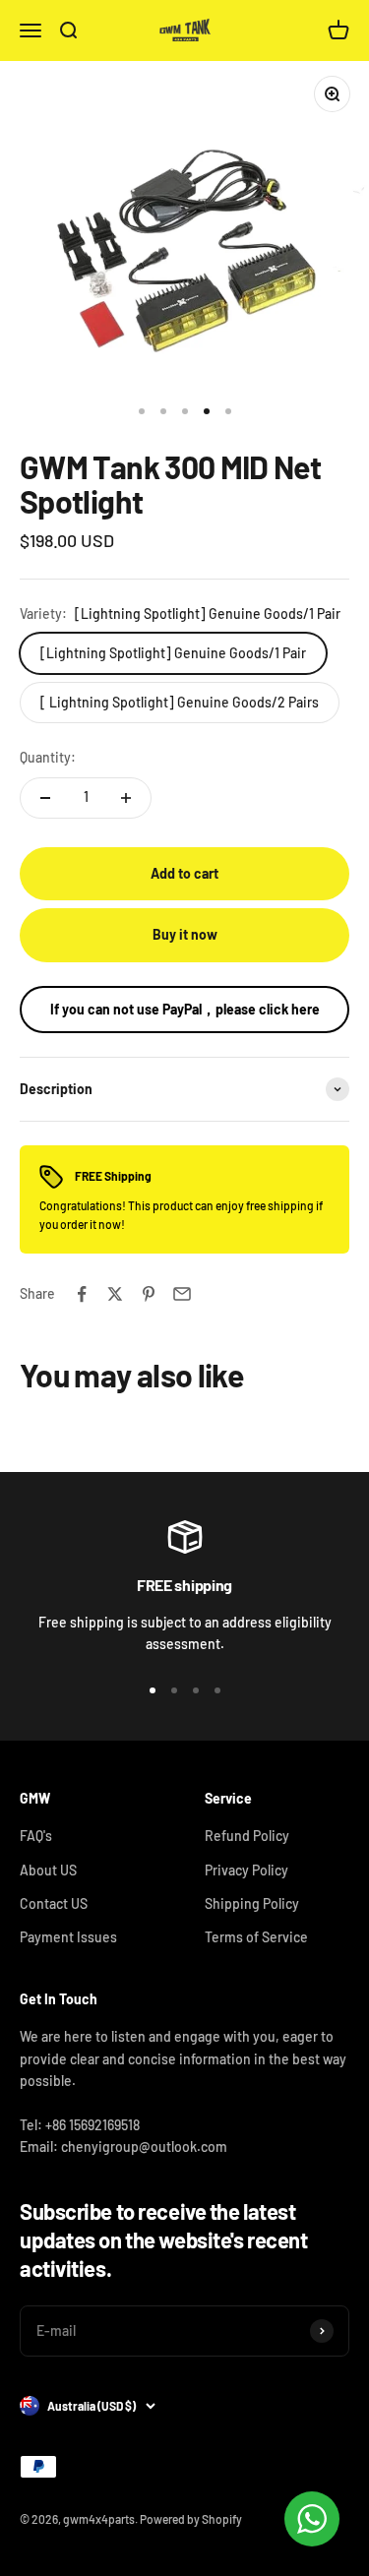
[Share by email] (182, 1294)
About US (48, 1870)
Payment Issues (68, 1937)
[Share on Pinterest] (149, 1294)
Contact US (54, 1903)
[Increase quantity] (126, 798)
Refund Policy (247, 1836)
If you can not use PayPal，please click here (185, 1009)
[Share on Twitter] (115, 1294)
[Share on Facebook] (82, 1294)
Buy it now (185, 934)
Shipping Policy (252, 1903)
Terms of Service (256, 1937)
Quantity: (48, 757)
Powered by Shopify (191, 2519)
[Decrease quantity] (45, 798)
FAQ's (36, 1836)
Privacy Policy (246, 1870)
